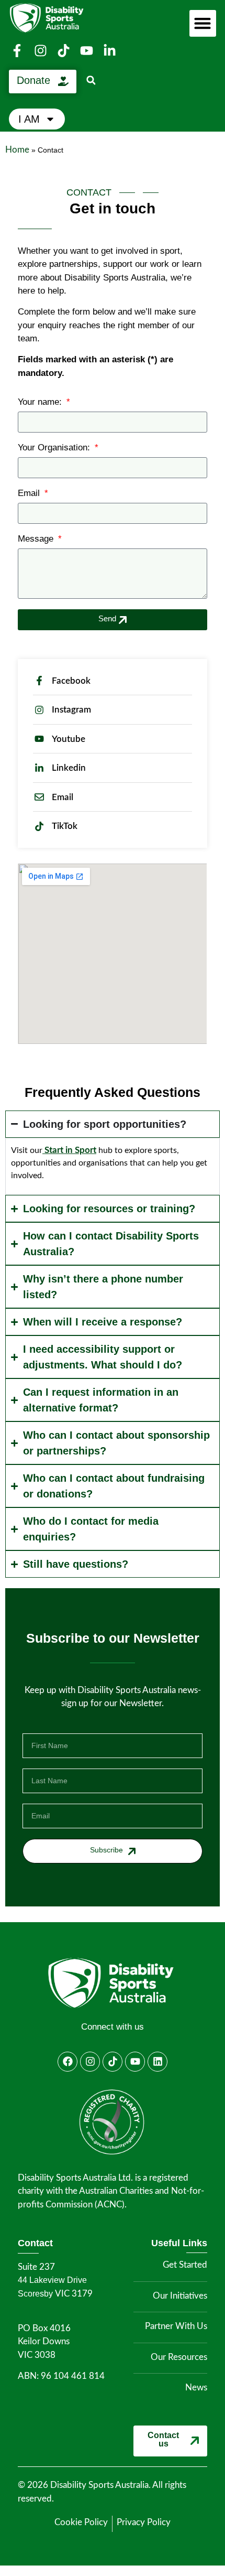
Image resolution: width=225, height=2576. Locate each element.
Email (30, 493)
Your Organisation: (55, 448)
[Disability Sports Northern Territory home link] (112, 1983)
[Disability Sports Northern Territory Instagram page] (41, 51)
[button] (91, 80)
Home (17, 150)
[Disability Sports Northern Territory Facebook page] (18, 51)
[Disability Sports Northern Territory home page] (66, 18)
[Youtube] (135, 2062)
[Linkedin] (157, 2062)
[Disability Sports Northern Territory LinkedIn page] (111, 51)
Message (37, 539)
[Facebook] (67, 2062)
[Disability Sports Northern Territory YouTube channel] (88, 51)
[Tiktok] (113, 2062)
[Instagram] (90, 2062)
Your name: (41, 402)
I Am (29, 119)
